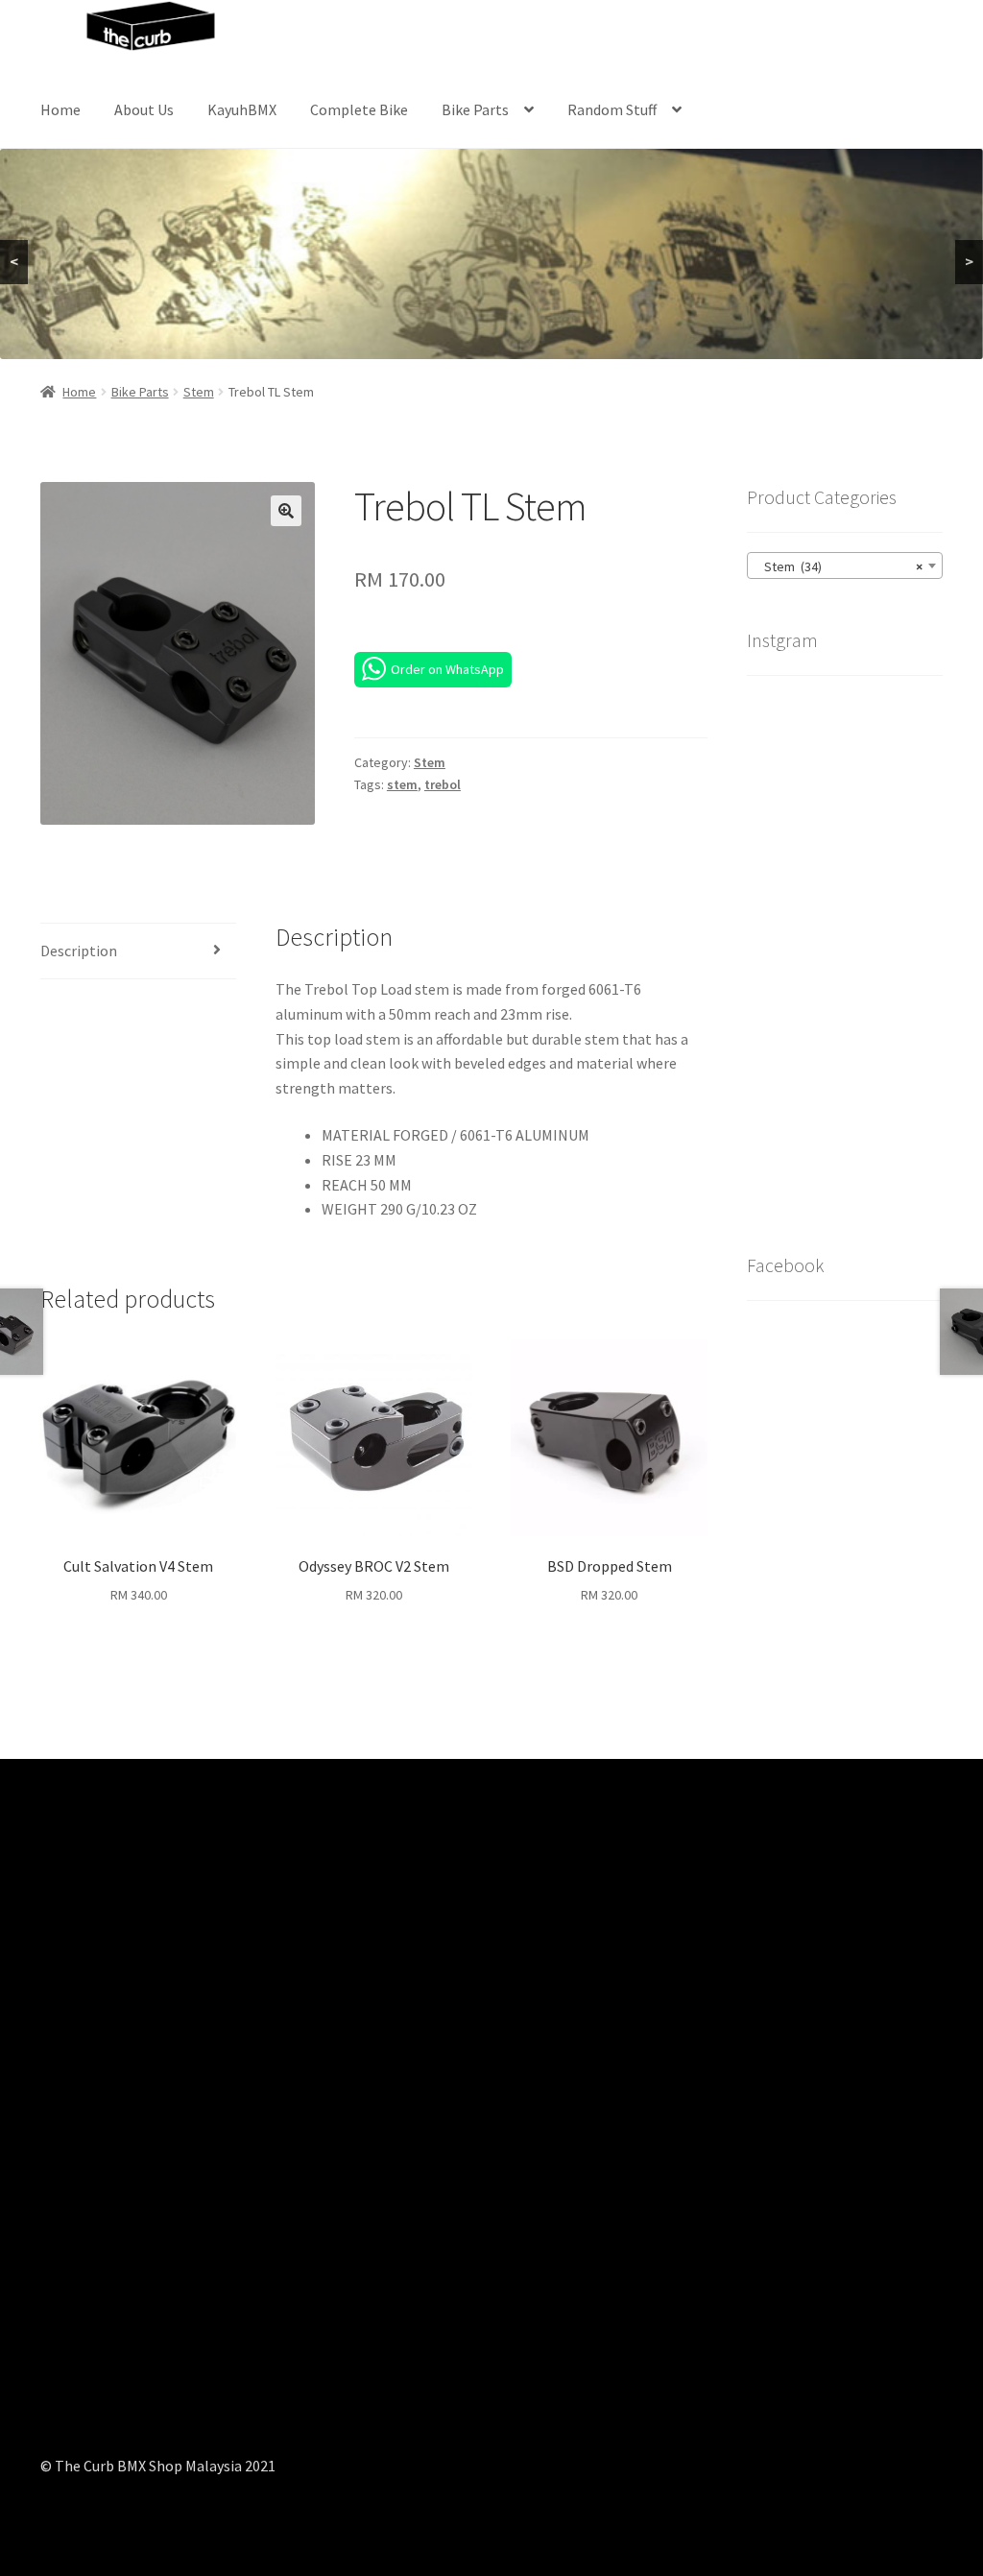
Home (60, 109)
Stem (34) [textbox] (839, 566)
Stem (199, 392)
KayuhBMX (242, 109)
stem (402, 784)
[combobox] (845, 566)
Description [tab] (79, 951)
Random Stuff (612, 109)
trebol (443, 784)
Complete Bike (359, 109)
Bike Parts (475, 109)
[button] (286, 511)
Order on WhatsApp (447, 669)
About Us (144, 109)
